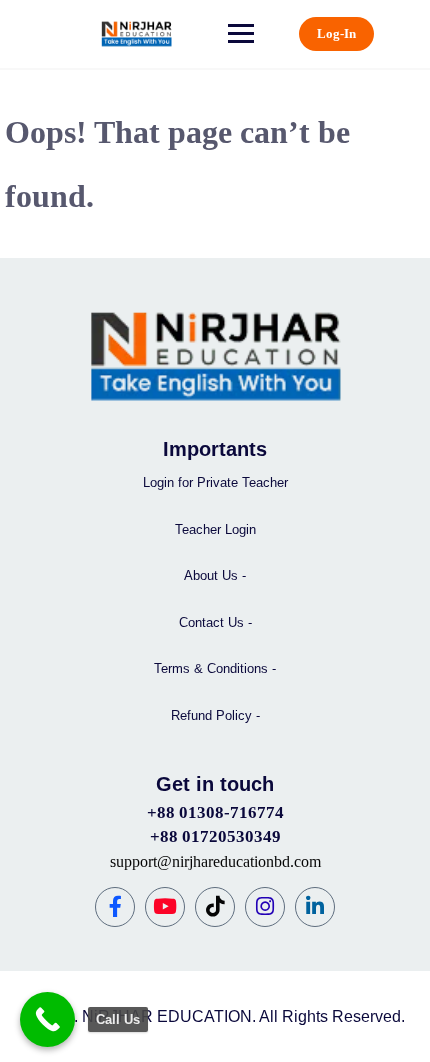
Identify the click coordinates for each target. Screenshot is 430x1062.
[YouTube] (165, 907)
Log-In (336, 33)
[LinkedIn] (315, 907)
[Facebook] (115, 907)
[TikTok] (215, 907)
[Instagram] (265, 907)
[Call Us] (47, 1019)
